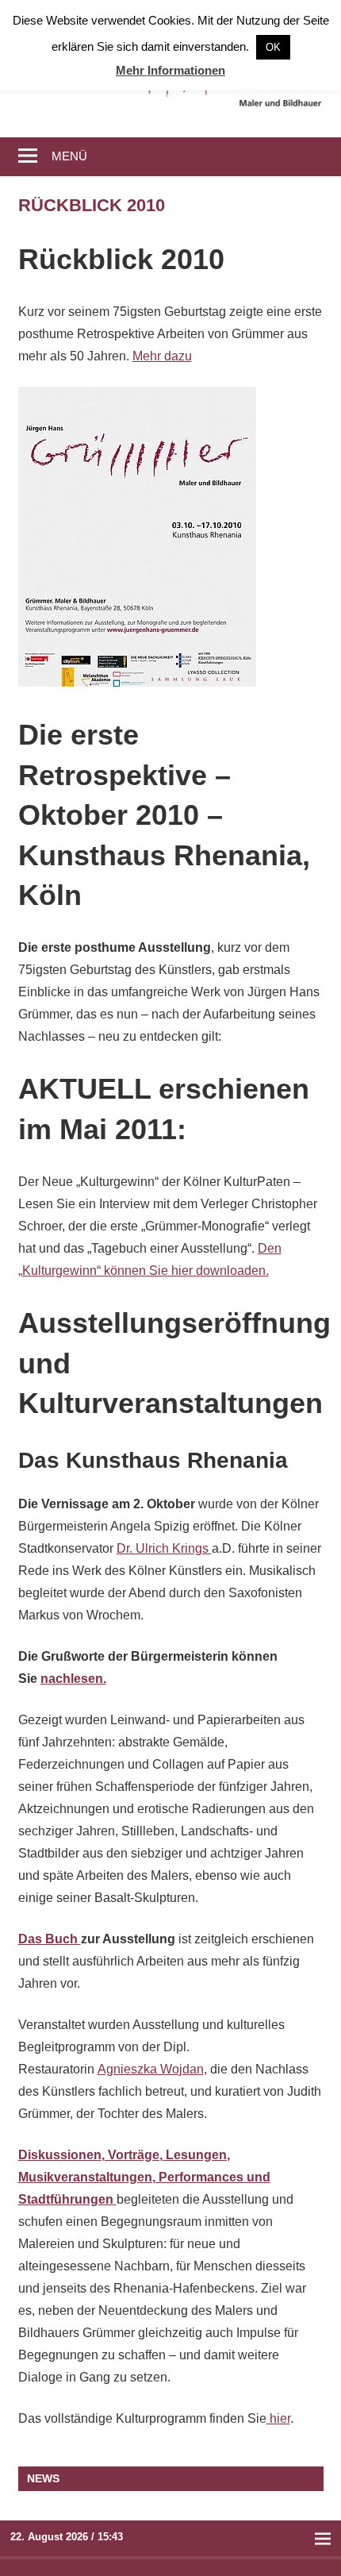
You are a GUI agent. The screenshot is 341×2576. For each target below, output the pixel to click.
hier (278, 2418)
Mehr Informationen (170, 70)
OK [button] (273, 47)
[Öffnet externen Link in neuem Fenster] (79, 1939)
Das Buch (48, 1939)
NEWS (43, 2478)
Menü (69, 156)
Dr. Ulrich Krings (164, 1548)
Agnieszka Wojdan (151, 2069)
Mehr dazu (162, 356)
